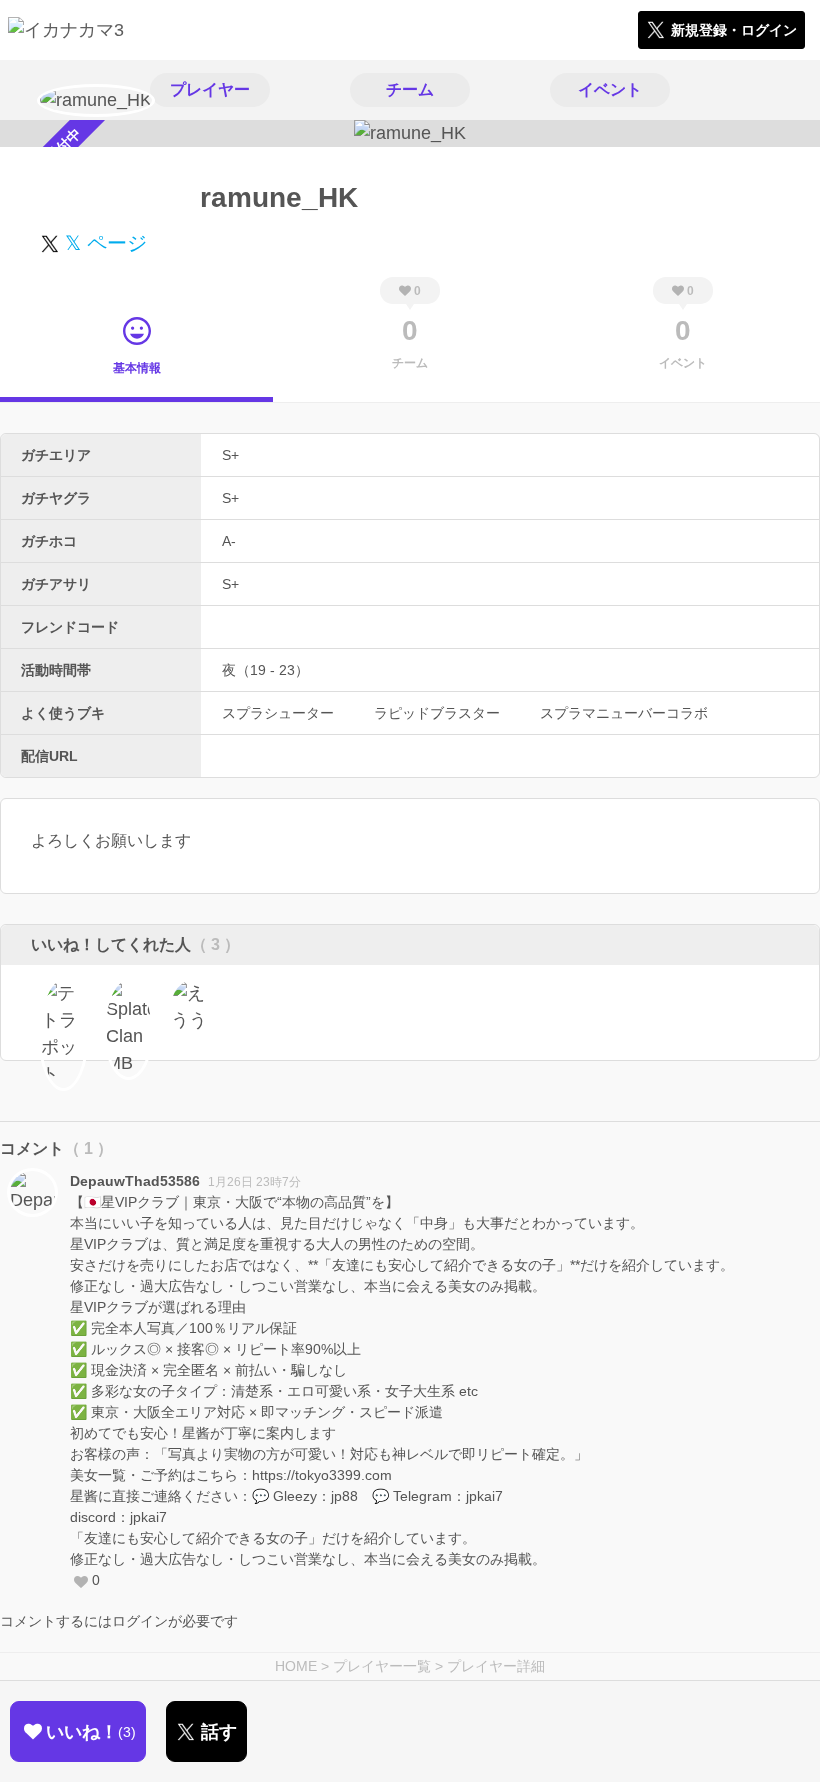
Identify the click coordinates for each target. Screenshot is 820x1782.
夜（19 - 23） (265, 670)
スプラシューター (278, 713)
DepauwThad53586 (135, 1181)
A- (229, 541)
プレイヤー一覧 (382, 1666)
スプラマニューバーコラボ (624, 713)
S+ (230, 455)
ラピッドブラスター (437, 713)
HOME (296, 1666)
